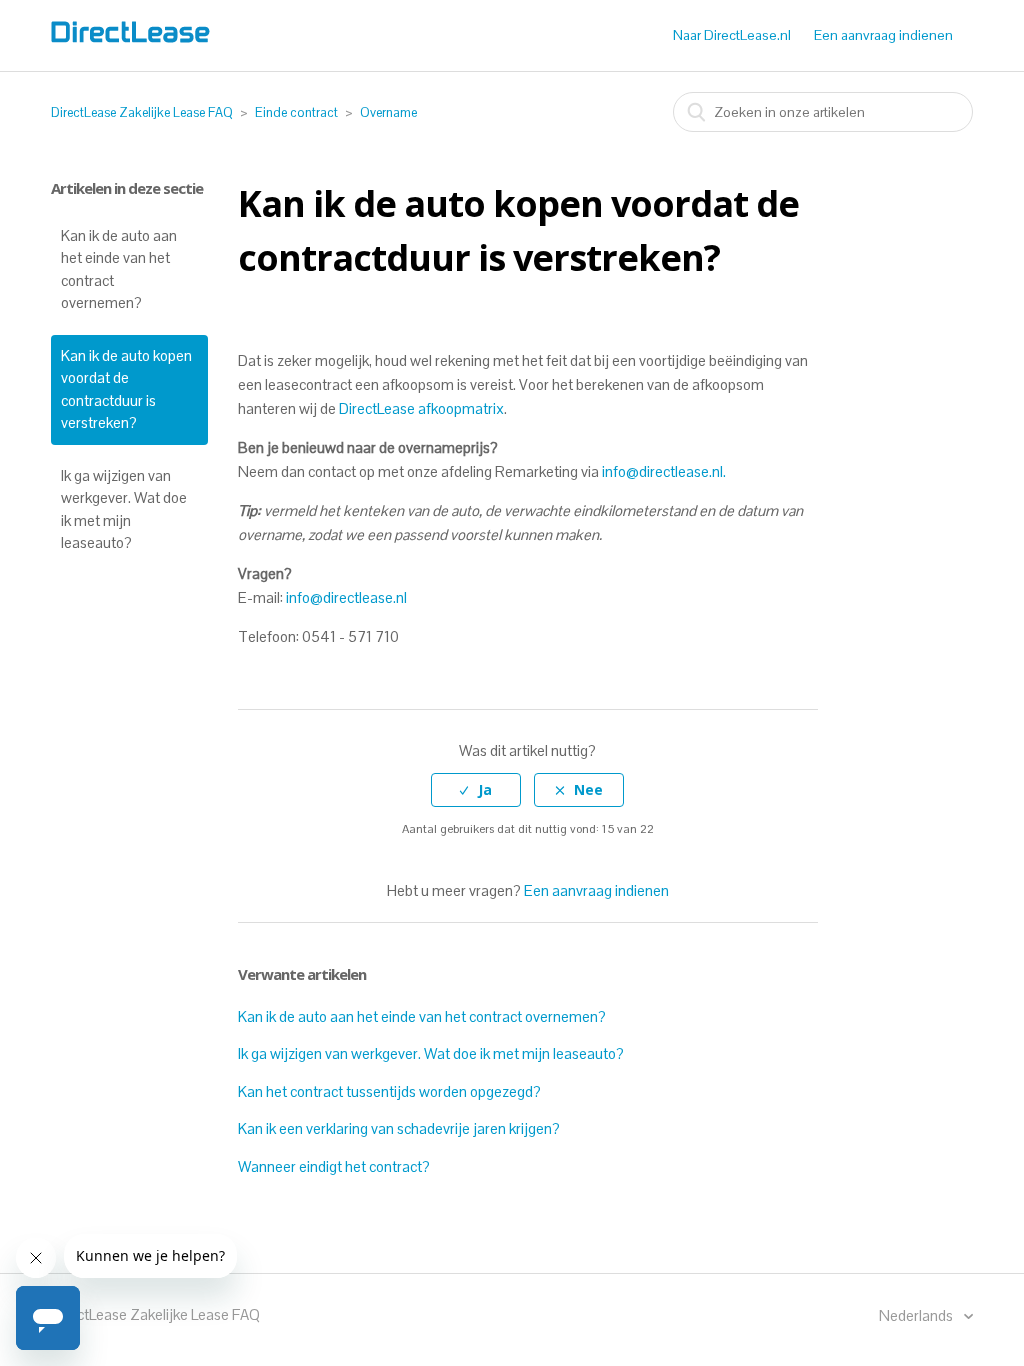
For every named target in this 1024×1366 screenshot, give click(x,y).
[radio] (476, 790)
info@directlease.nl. (665, 471)
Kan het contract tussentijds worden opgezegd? (389, 1091)
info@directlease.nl (346, 597)
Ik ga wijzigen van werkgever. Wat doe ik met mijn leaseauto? (124, 509)
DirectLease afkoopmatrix (421, 408)
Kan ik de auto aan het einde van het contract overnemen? (119, 269)
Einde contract (296, 112)
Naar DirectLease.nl (732, 35)
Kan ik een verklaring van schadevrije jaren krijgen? (399, 1128)
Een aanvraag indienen (883, 35)
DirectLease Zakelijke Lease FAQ (142, 112)
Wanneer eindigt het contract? (334, 1166)
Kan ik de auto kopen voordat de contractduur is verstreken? (126, 389)
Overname (388, 112)
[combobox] (823, 112)
